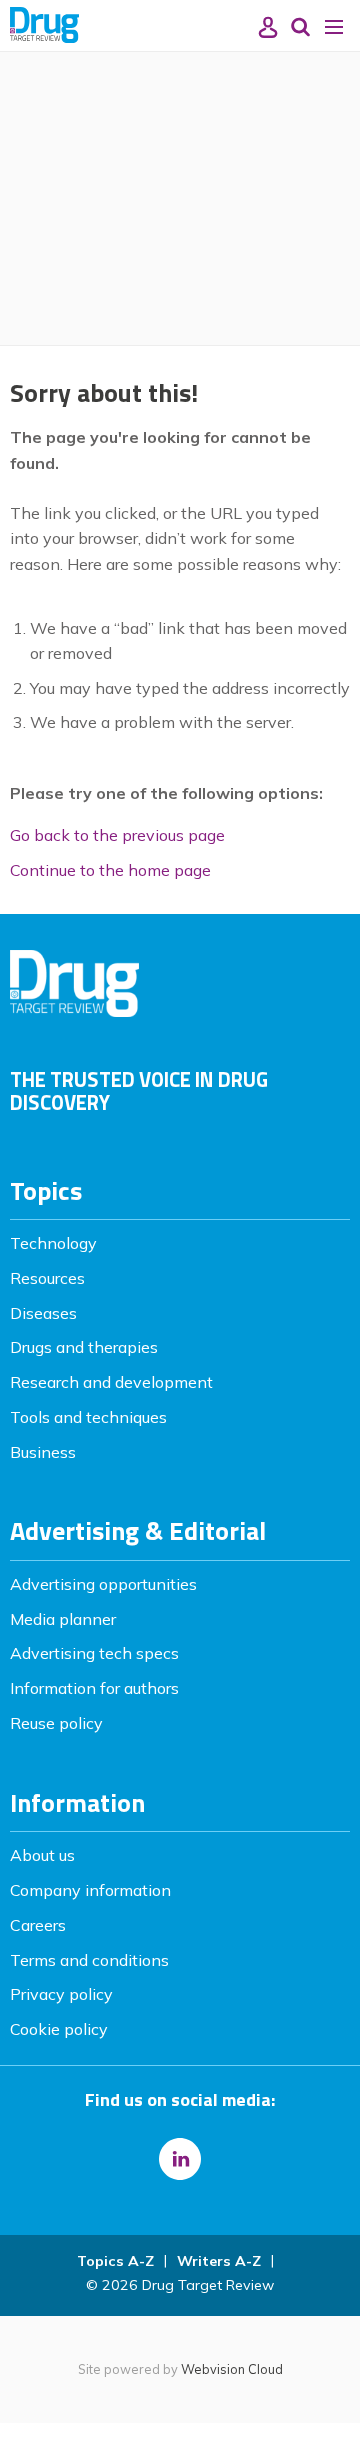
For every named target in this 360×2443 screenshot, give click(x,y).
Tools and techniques (88, 1417)
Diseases (43, 1313)
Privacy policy (61, 1994)
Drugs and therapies (84, 1347)
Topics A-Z (115, 2261)
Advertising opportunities (103, 1584)
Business (43, 1452)
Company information (90, 1890)
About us (42, 1855)
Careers (38, 1925)
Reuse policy (56, 1723)
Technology (53, 1243)
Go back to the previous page (117, 835)
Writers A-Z (219, 2261)
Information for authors (94, 1688)
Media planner (63, 1619)
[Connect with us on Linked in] (180, 2159)
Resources (47, 1278)
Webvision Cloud (232, 2369)
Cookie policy (59, 2029)
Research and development (111, 1382)
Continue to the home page (110, 870)
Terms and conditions (89, 1960)
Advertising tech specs (94, 1653)
